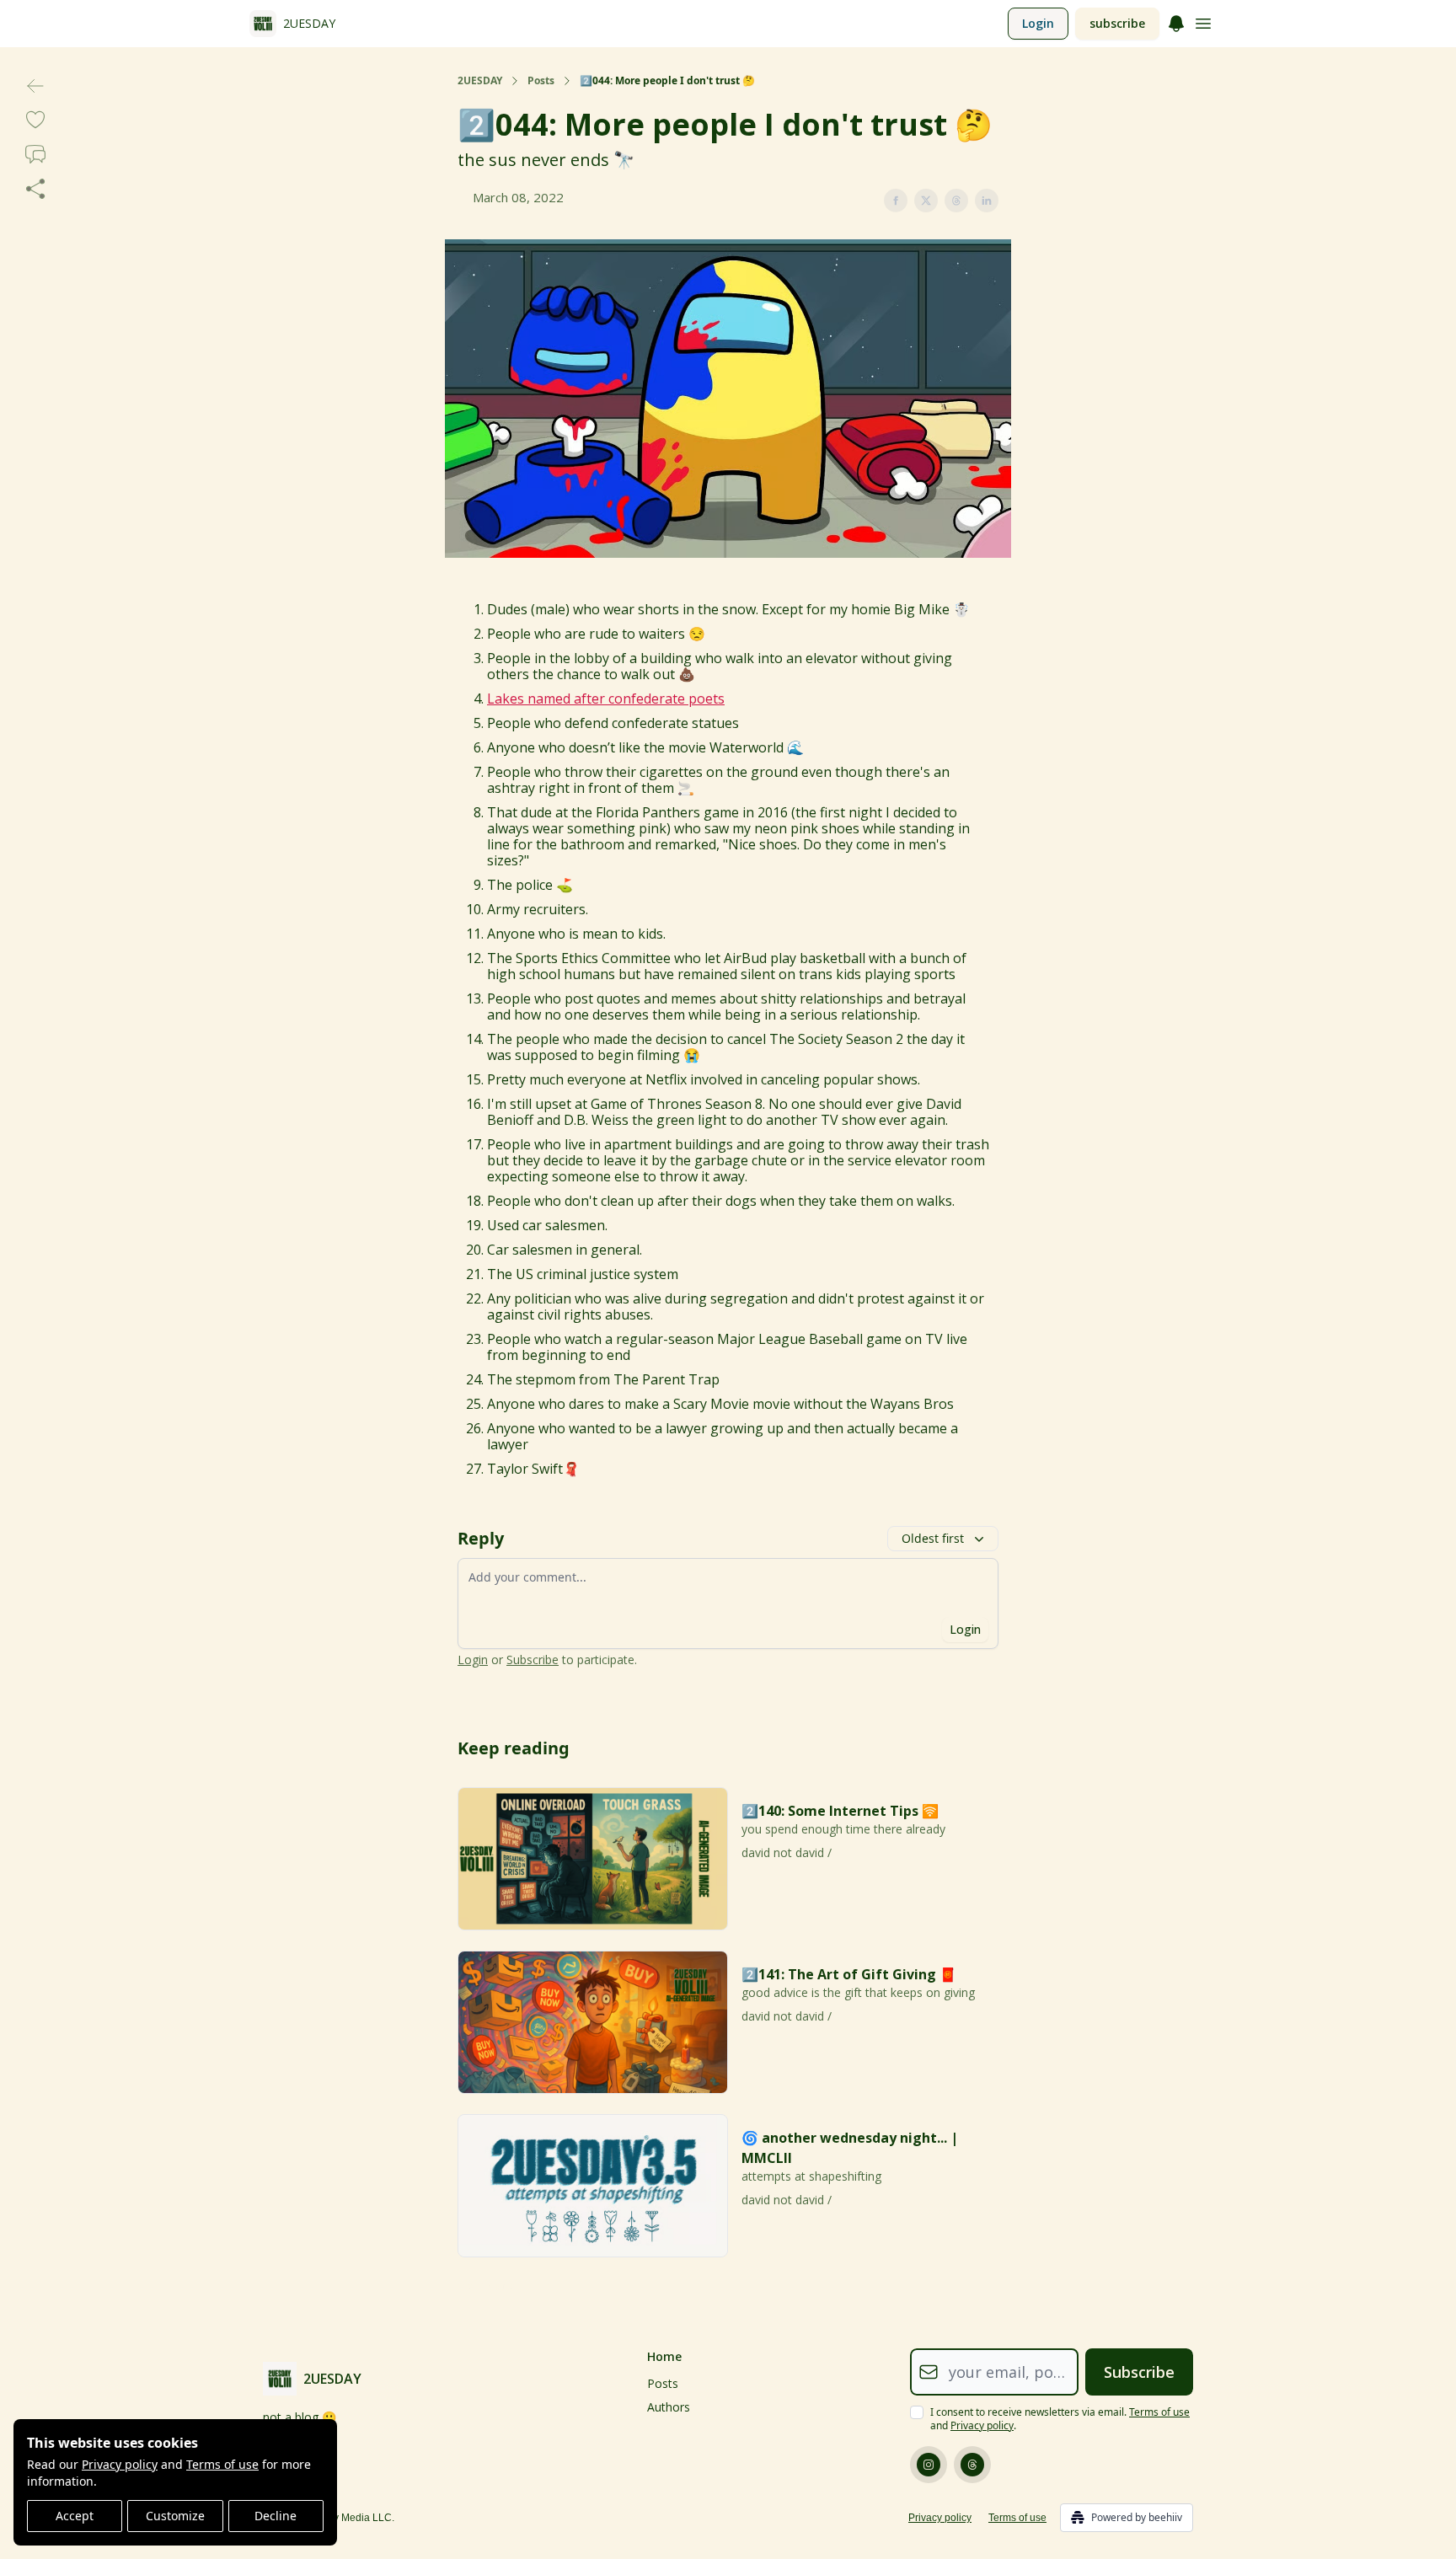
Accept (75, 2516)
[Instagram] (929, 2465)
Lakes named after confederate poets (606, 699)
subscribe (1117, 23)
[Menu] (1176, 21)
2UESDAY (480, 81)
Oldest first (933, 1538)
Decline (276, 2516)
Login (1038, 23)
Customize (175, 2516)
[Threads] (972, 2465)
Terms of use (222, 2464)
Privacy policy (120, 2464)
